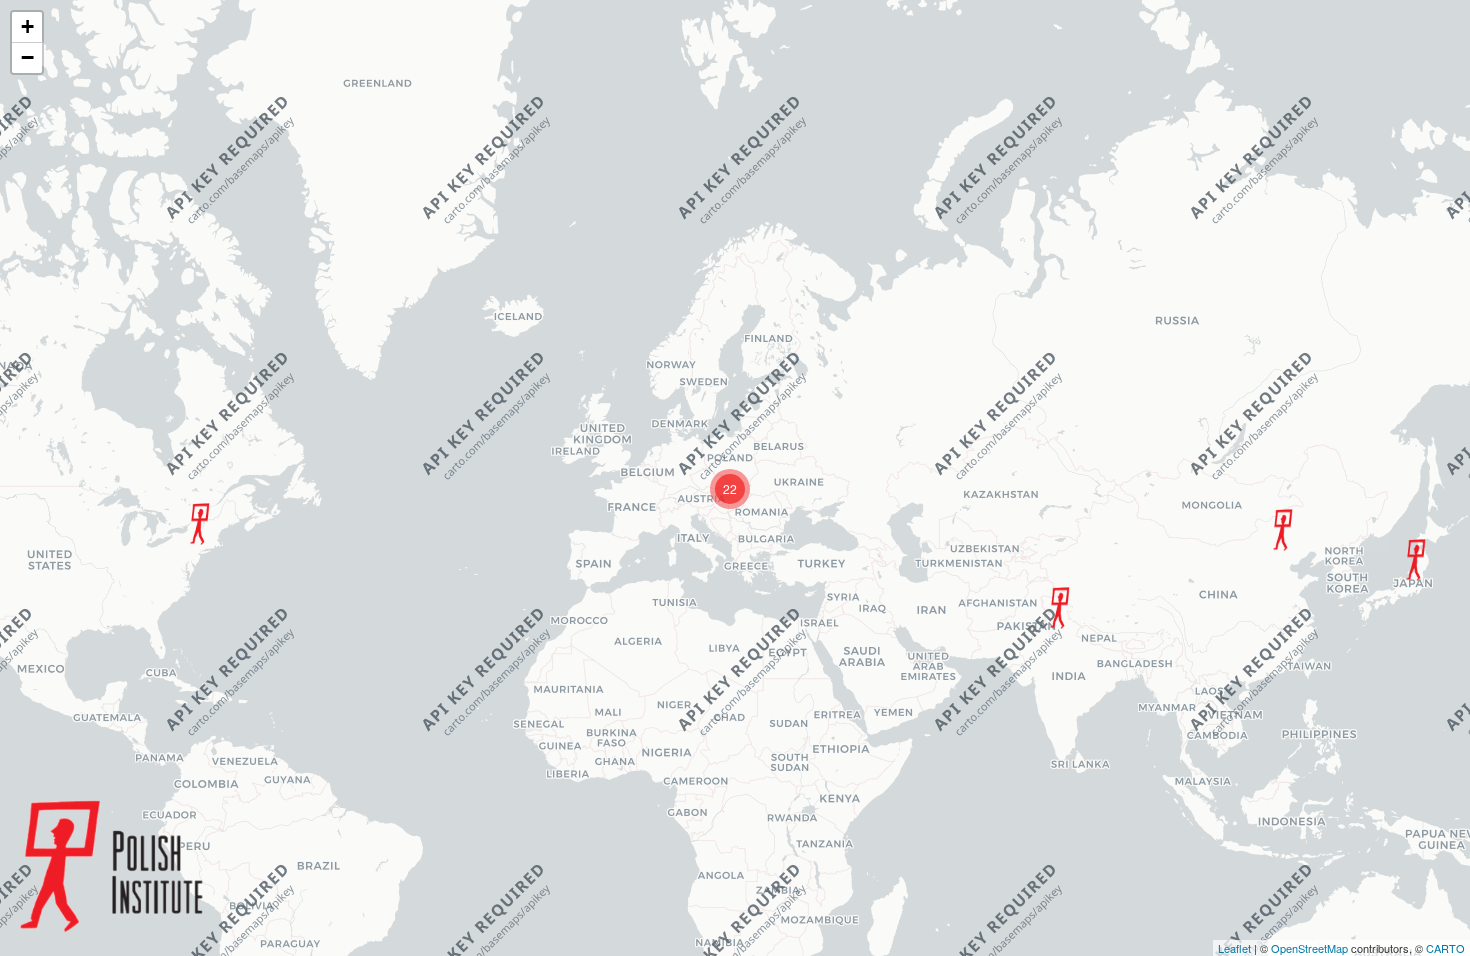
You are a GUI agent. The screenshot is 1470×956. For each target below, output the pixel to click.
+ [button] (27, 26)
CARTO (1445, 948)
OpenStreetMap (1309, 948)
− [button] (27, 57)
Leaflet (1234, 948)
